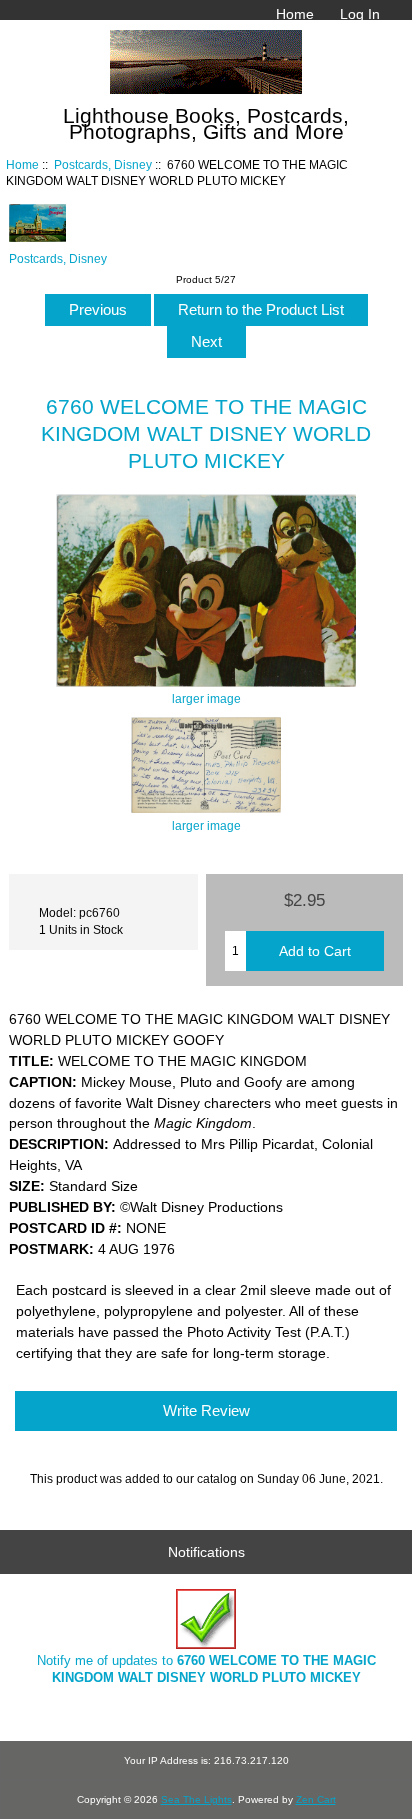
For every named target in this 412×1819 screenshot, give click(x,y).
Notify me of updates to (206, 1668)
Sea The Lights (196, 1799)
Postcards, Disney (103, 164)
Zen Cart (316, 1799)
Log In (360, 14)
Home (295, 14)
